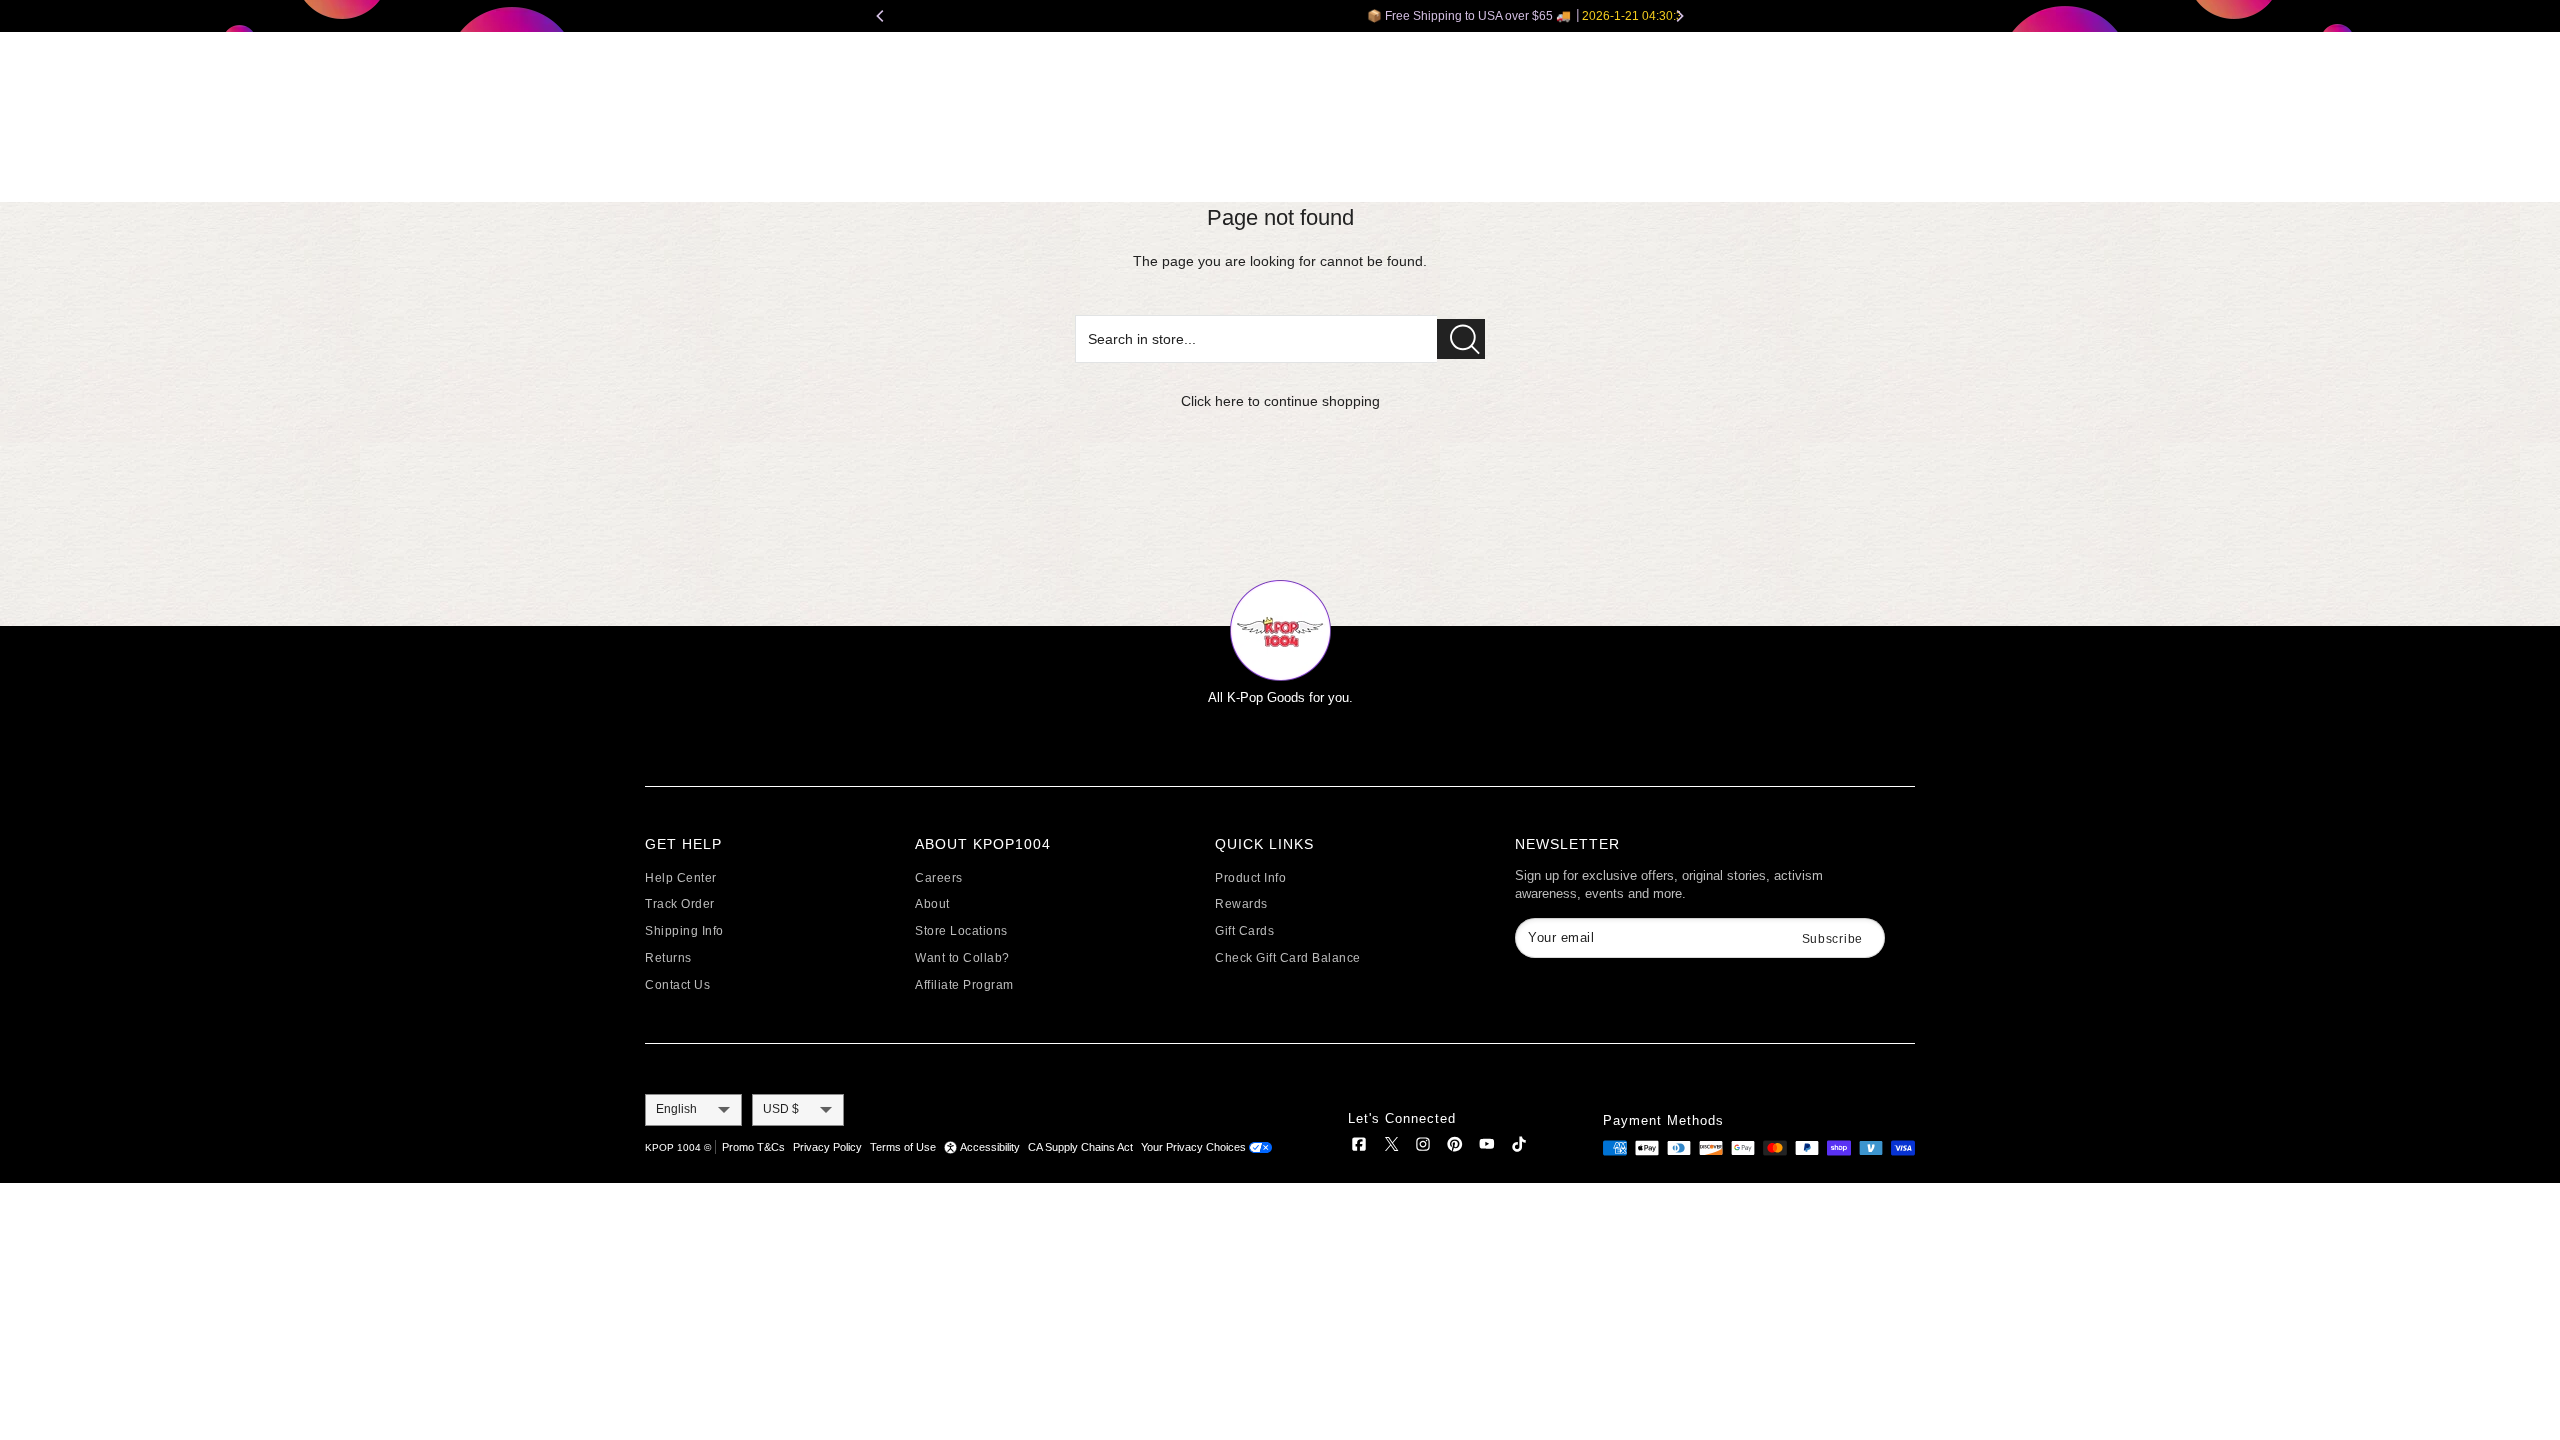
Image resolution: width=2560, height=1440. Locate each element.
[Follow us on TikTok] (1519, 1147)
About (932, 904)
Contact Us (677, 985)
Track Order (680, 904)
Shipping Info (684, 931)
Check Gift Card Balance (1288, 958)
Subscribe (1832, 939)
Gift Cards (1244, 931)
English (676, 1109)
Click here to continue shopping (1280, 401)
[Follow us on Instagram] (1423, 1147)
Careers (939, 878)
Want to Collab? (962, 958)
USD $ (781, 1109)
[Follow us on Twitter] (1391, 1147)
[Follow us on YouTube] (1487, 1147)
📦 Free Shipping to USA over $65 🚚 (1281, 16)
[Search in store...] (1461, 339)
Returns (668, 958)
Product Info (1250, 878)
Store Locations (961, 931)
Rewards (1241, 904)
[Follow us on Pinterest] (1455, 1147)
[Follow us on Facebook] (1359, 1147)
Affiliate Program (964, 985)
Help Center (681, 878)
